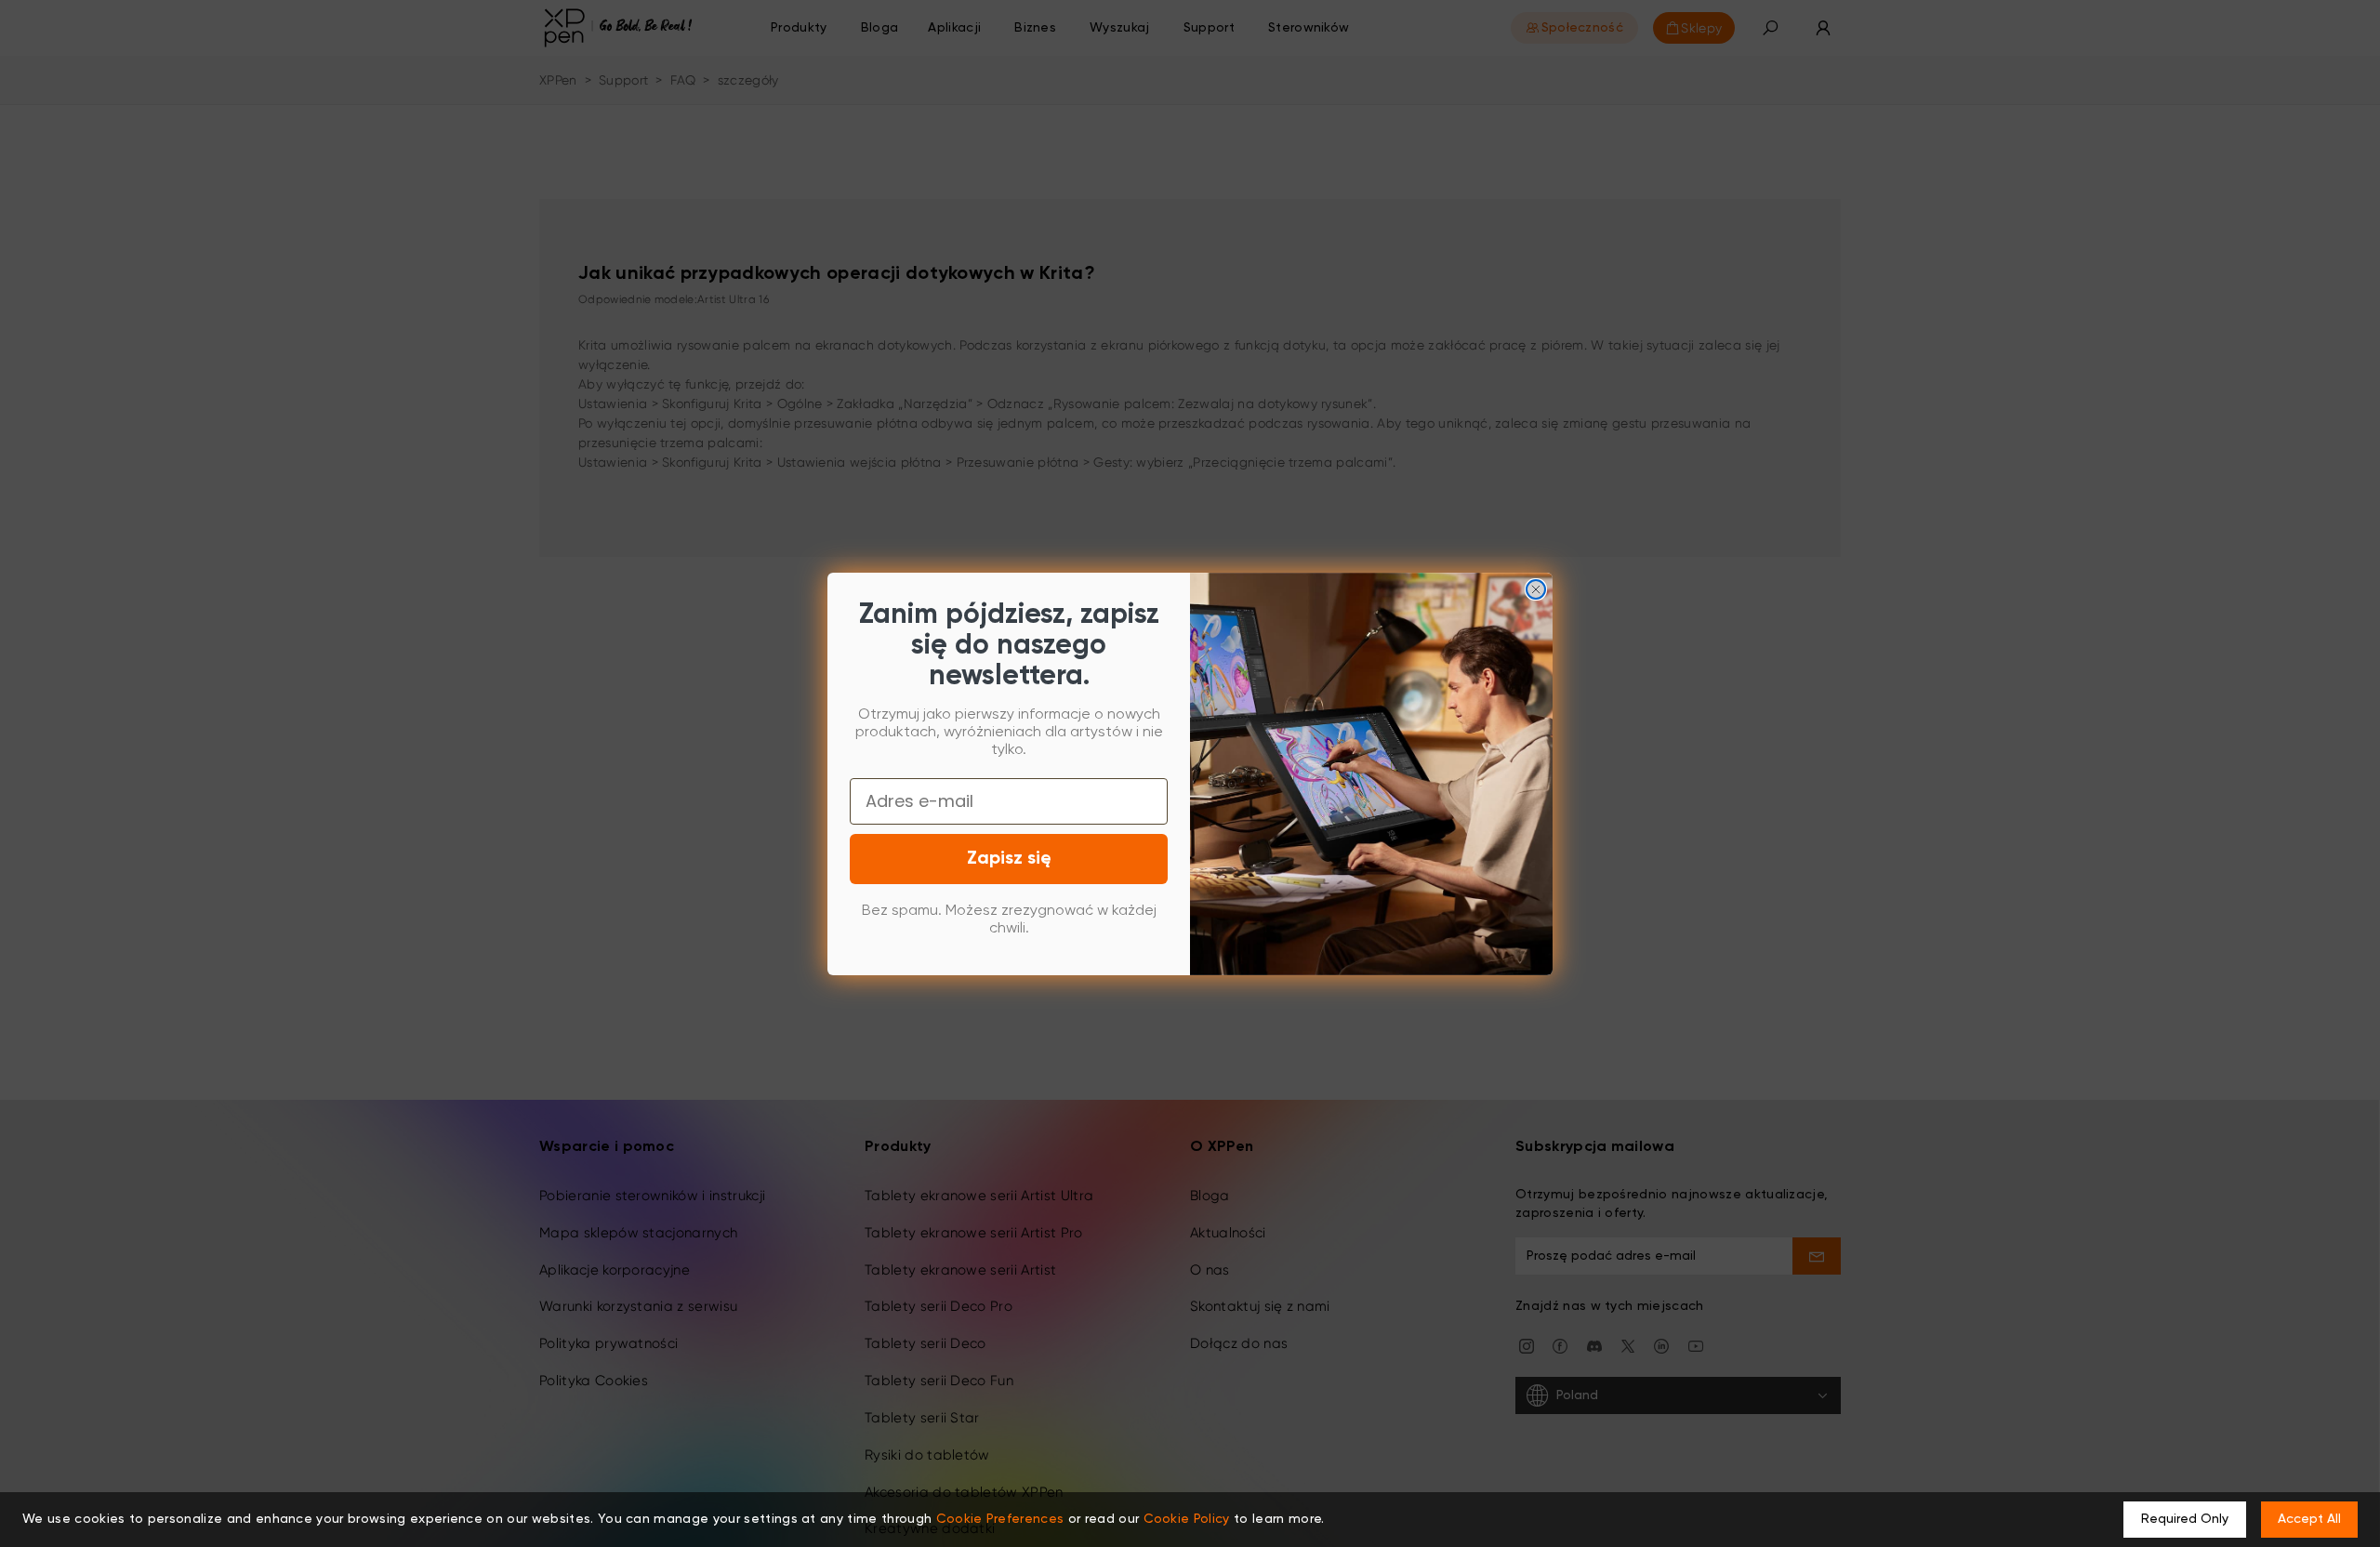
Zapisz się (1009, 859)
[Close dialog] (1536, 589)
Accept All (2309, 1519)
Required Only (2185, 1519)
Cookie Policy (1187, 1519)
